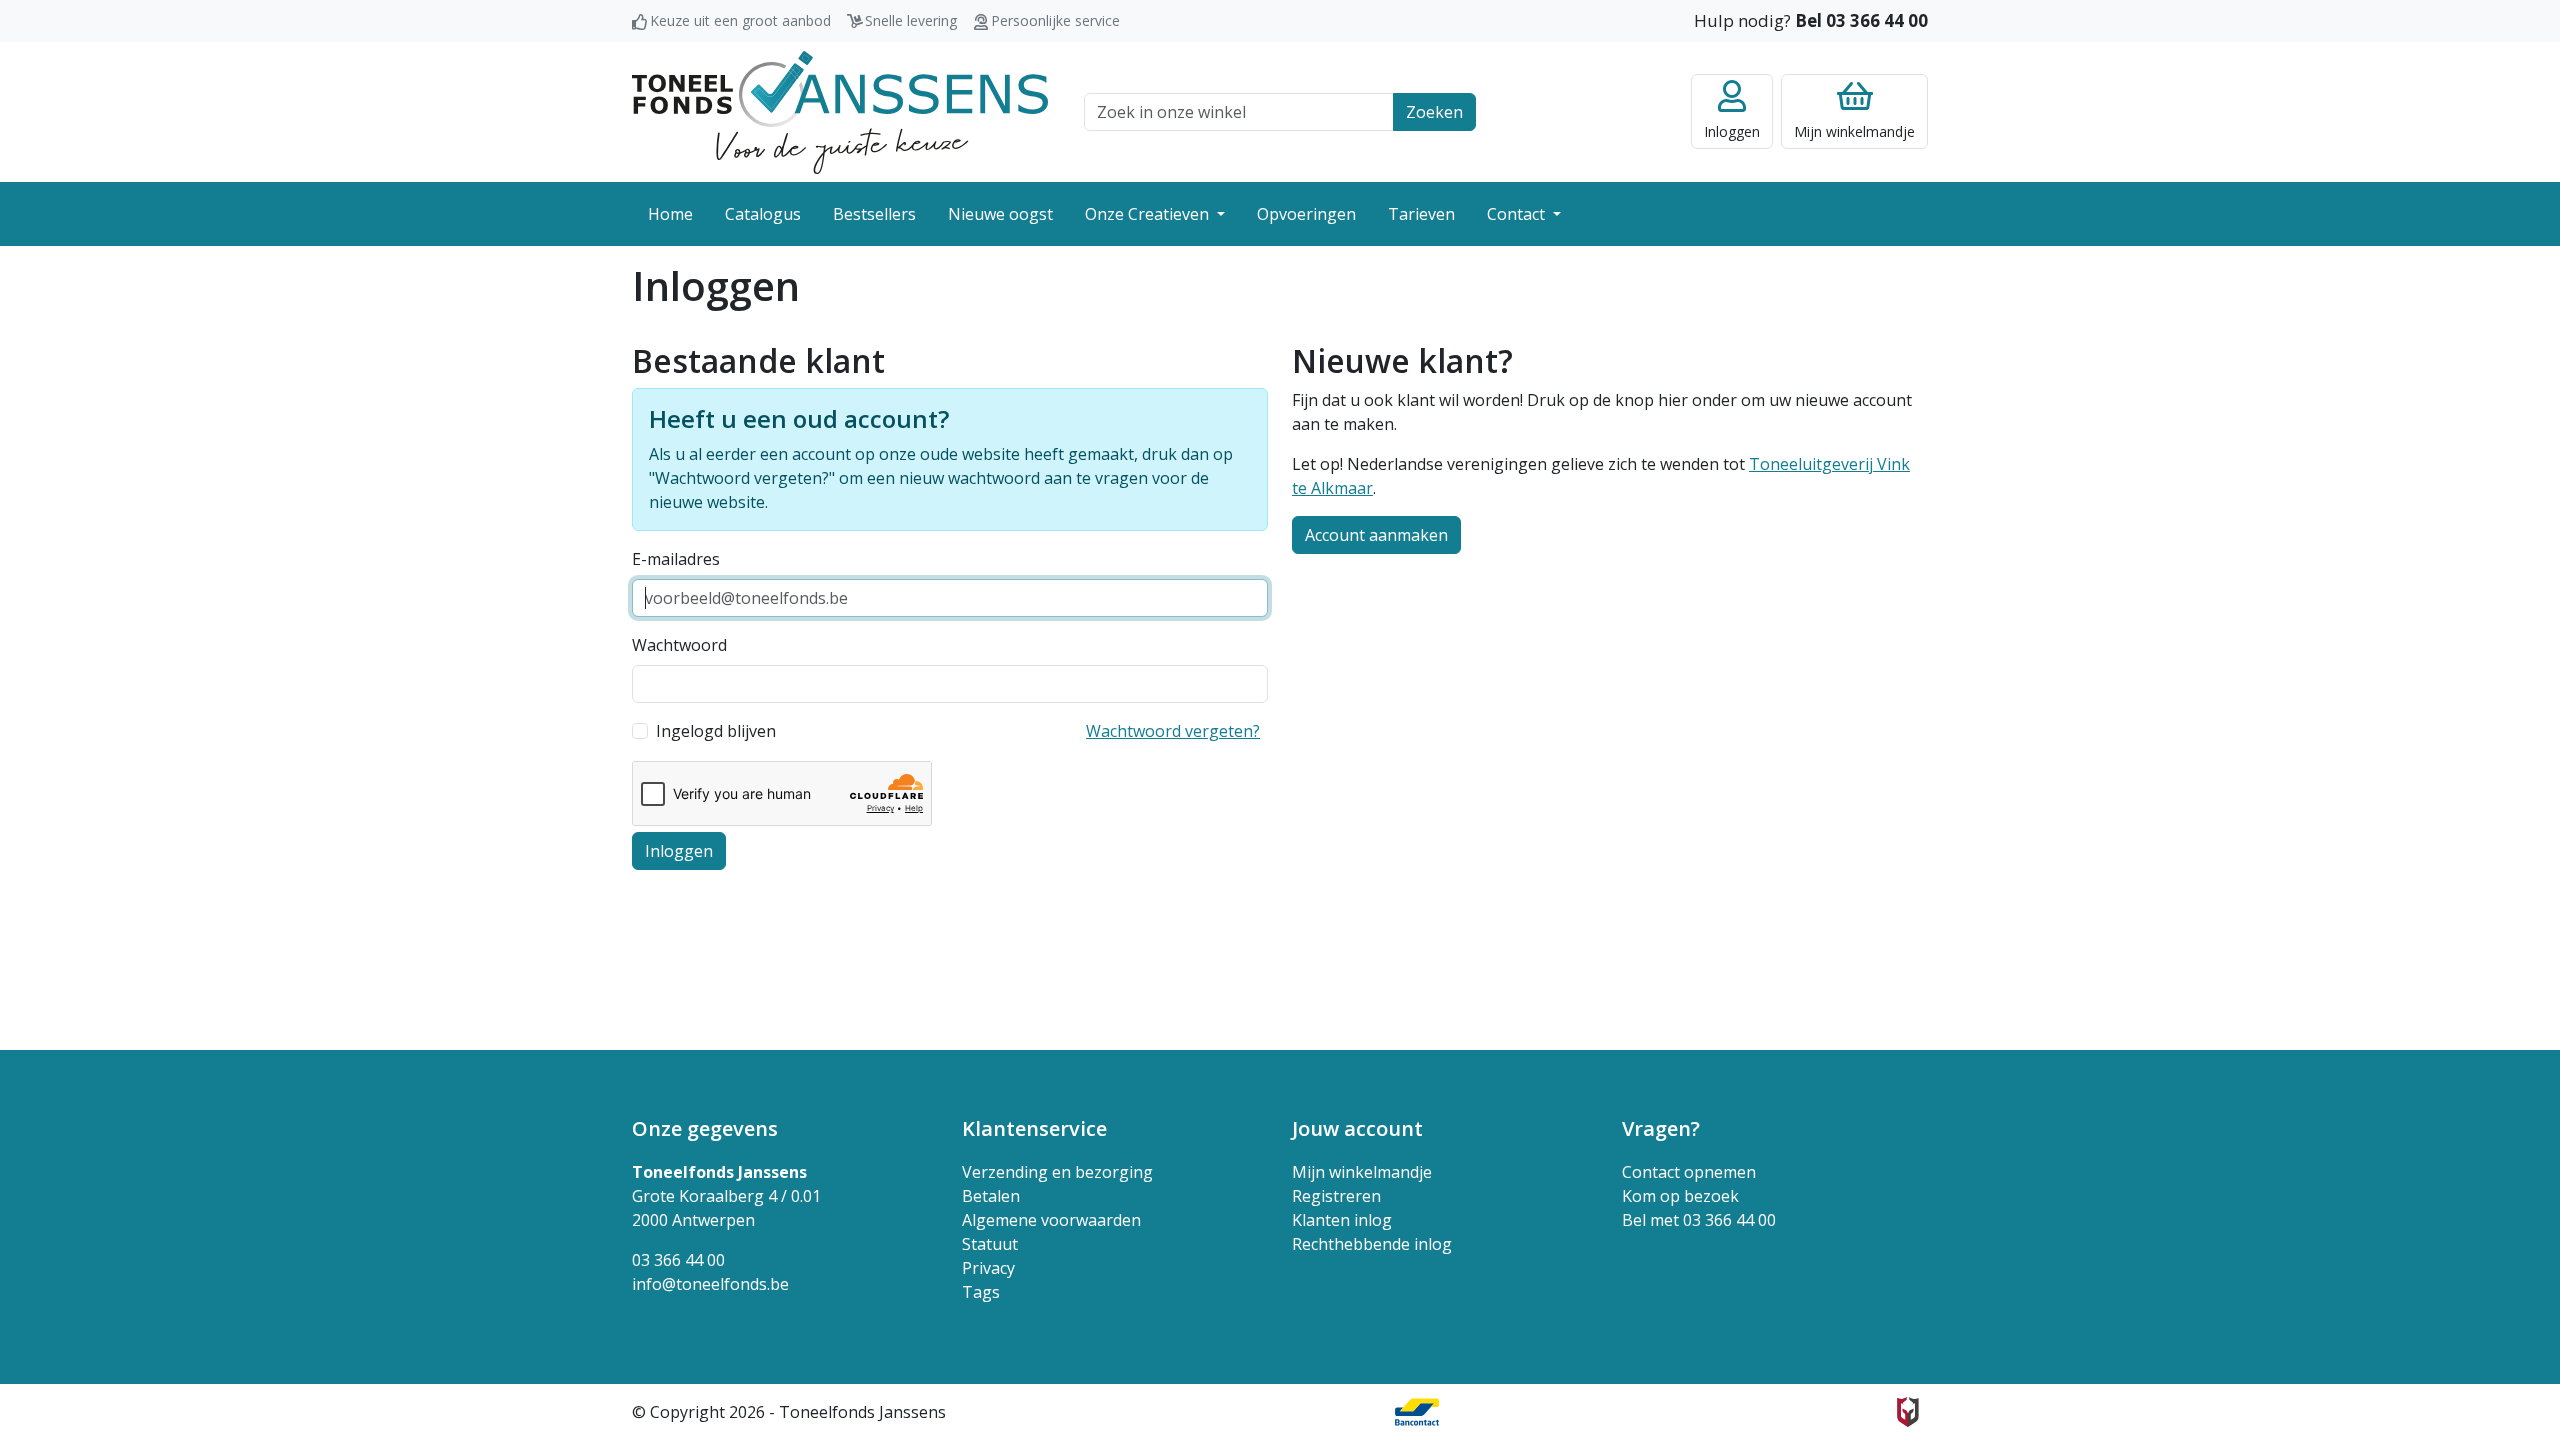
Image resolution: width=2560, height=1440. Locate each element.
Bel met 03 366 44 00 (1699, 1220)
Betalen (991, 1196)
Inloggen (679, 851)
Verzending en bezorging (1057, 1172)
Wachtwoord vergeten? (1173, 731)
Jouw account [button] (1357, 1128)
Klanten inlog (1342, 1220)
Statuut (990, 1244)
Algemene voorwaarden (1051, 1220)
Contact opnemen (1689, 1172)
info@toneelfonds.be (710, 1284)
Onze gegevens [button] (705, 1128)
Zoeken (1434, 112)
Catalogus (763, 214)
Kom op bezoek (1680, 1196)
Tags (981, 1292)
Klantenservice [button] (1034, 1128)
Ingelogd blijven (716, 731)
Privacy (988, 1268)
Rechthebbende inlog (1372, 1244)
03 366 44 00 (678, 1260)
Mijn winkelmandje (1362, 1172)
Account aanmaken (1376, 535)
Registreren (1336, 1196)
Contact (1518, 214)
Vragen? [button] (1661, 1128)
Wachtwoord (679, 645)
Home (670, 214)
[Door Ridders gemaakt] (1908, 1412)
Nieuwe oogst (1000, 214)
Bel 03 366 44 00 (1861, 20)
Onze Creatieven (1149, 214)
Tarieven (1421, 214)
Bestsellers (874, 214)
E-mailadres (676, 559)
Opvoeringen (1306, 214)
